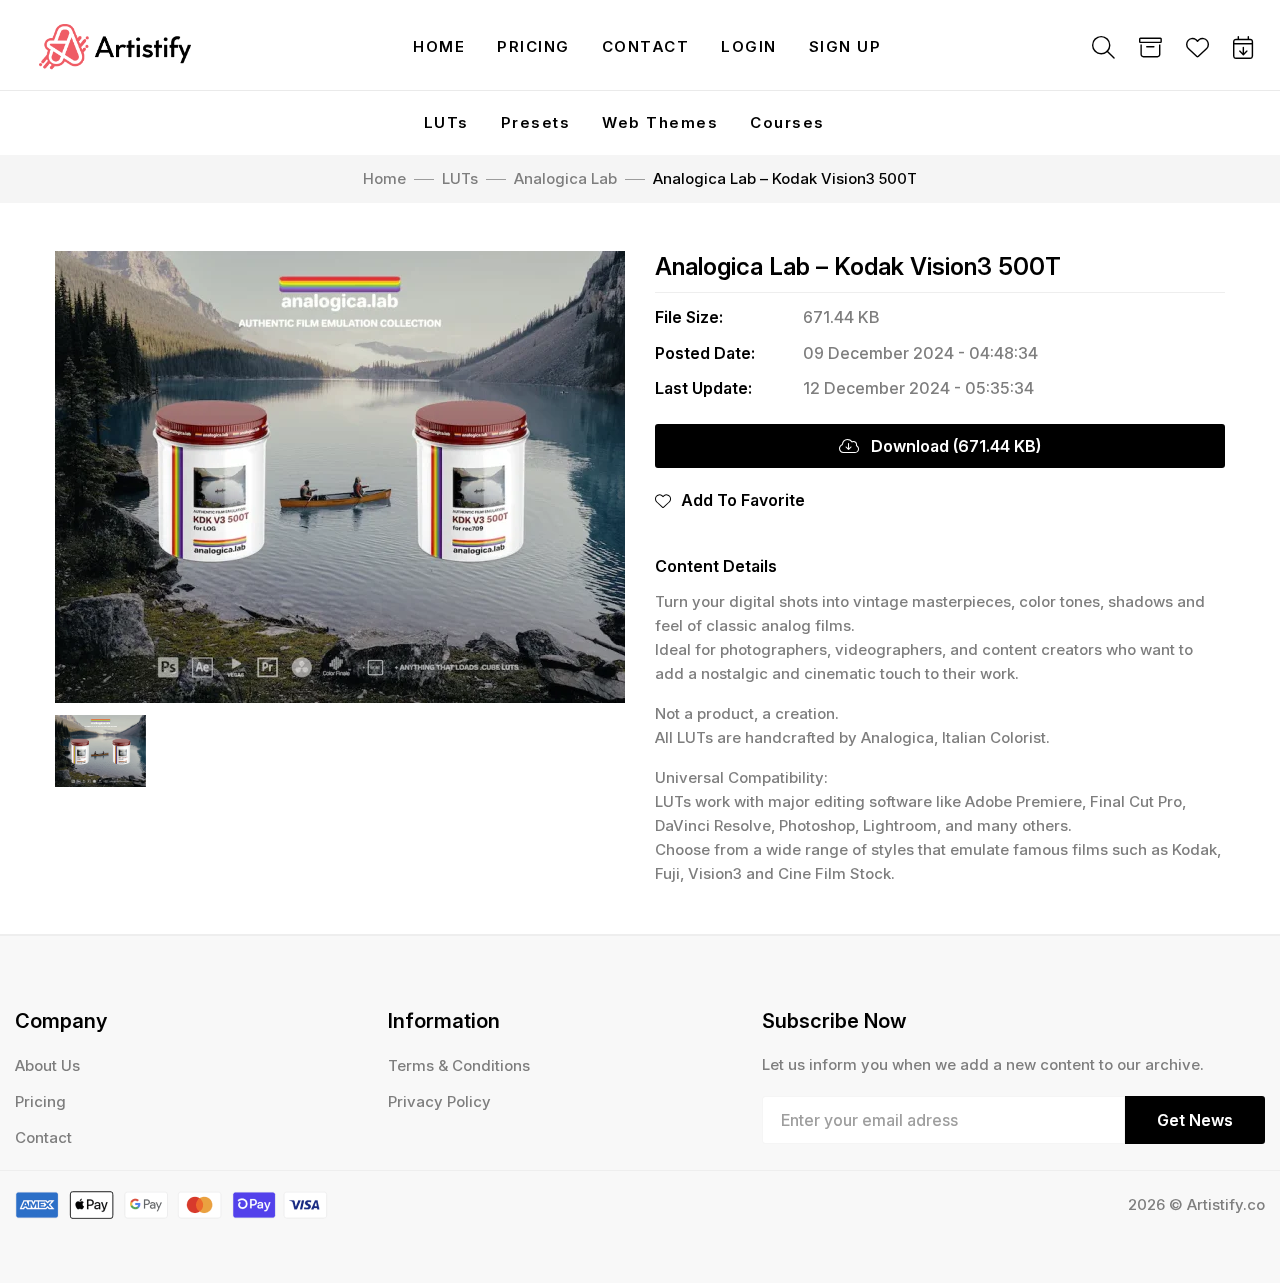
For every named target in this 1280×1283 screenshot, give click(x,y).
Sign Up (845, 46)
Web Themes (660, 122)
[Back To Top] (1224, 1227)
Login (749, 46)
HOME (439, 46)
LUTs (446, 122)
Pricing (533, 46)
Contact (646, 46)
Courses (787, 122)
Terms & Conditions (459, 1065)
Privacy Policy (439, 1101)
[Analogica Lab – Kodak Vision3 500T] (340, 477)
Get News (1195, 1120)
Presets (536, 122)
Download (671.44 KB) (950, 446)
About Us (47, 1065)
